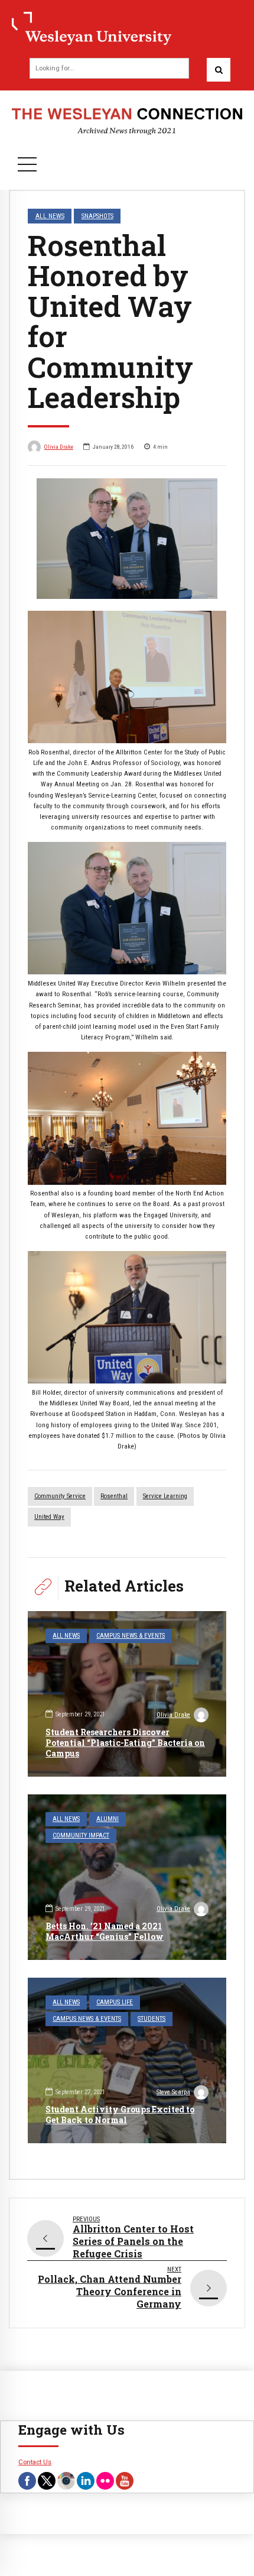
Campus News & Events (131, 1636)
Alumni (108, 1819)
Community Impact (81, 1835)
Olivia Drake (59, 447)
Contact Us (35, 2462)
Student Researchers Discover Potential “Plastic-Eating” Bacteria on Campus (125, 1743)
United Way (49, 1517)
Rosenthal (114, 1496)
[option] (127, 539)
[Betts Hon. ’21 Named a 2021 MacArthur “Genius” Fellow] (127, 1877)
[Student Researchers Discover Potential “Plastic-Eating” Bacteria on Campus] (127, 1694)
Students (152, 2019)
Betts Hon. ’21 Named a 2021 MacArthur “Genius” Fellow (105, 1931)
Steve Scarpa (173, 2092)
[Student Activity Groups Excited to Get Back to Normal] (127, 2060)
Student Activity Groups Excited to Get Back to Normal (120, 2115)
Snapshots (97, 216)
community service (60, 1496)
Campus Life (115, 2002)
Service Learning (165, 1496)
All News (50, 216)
